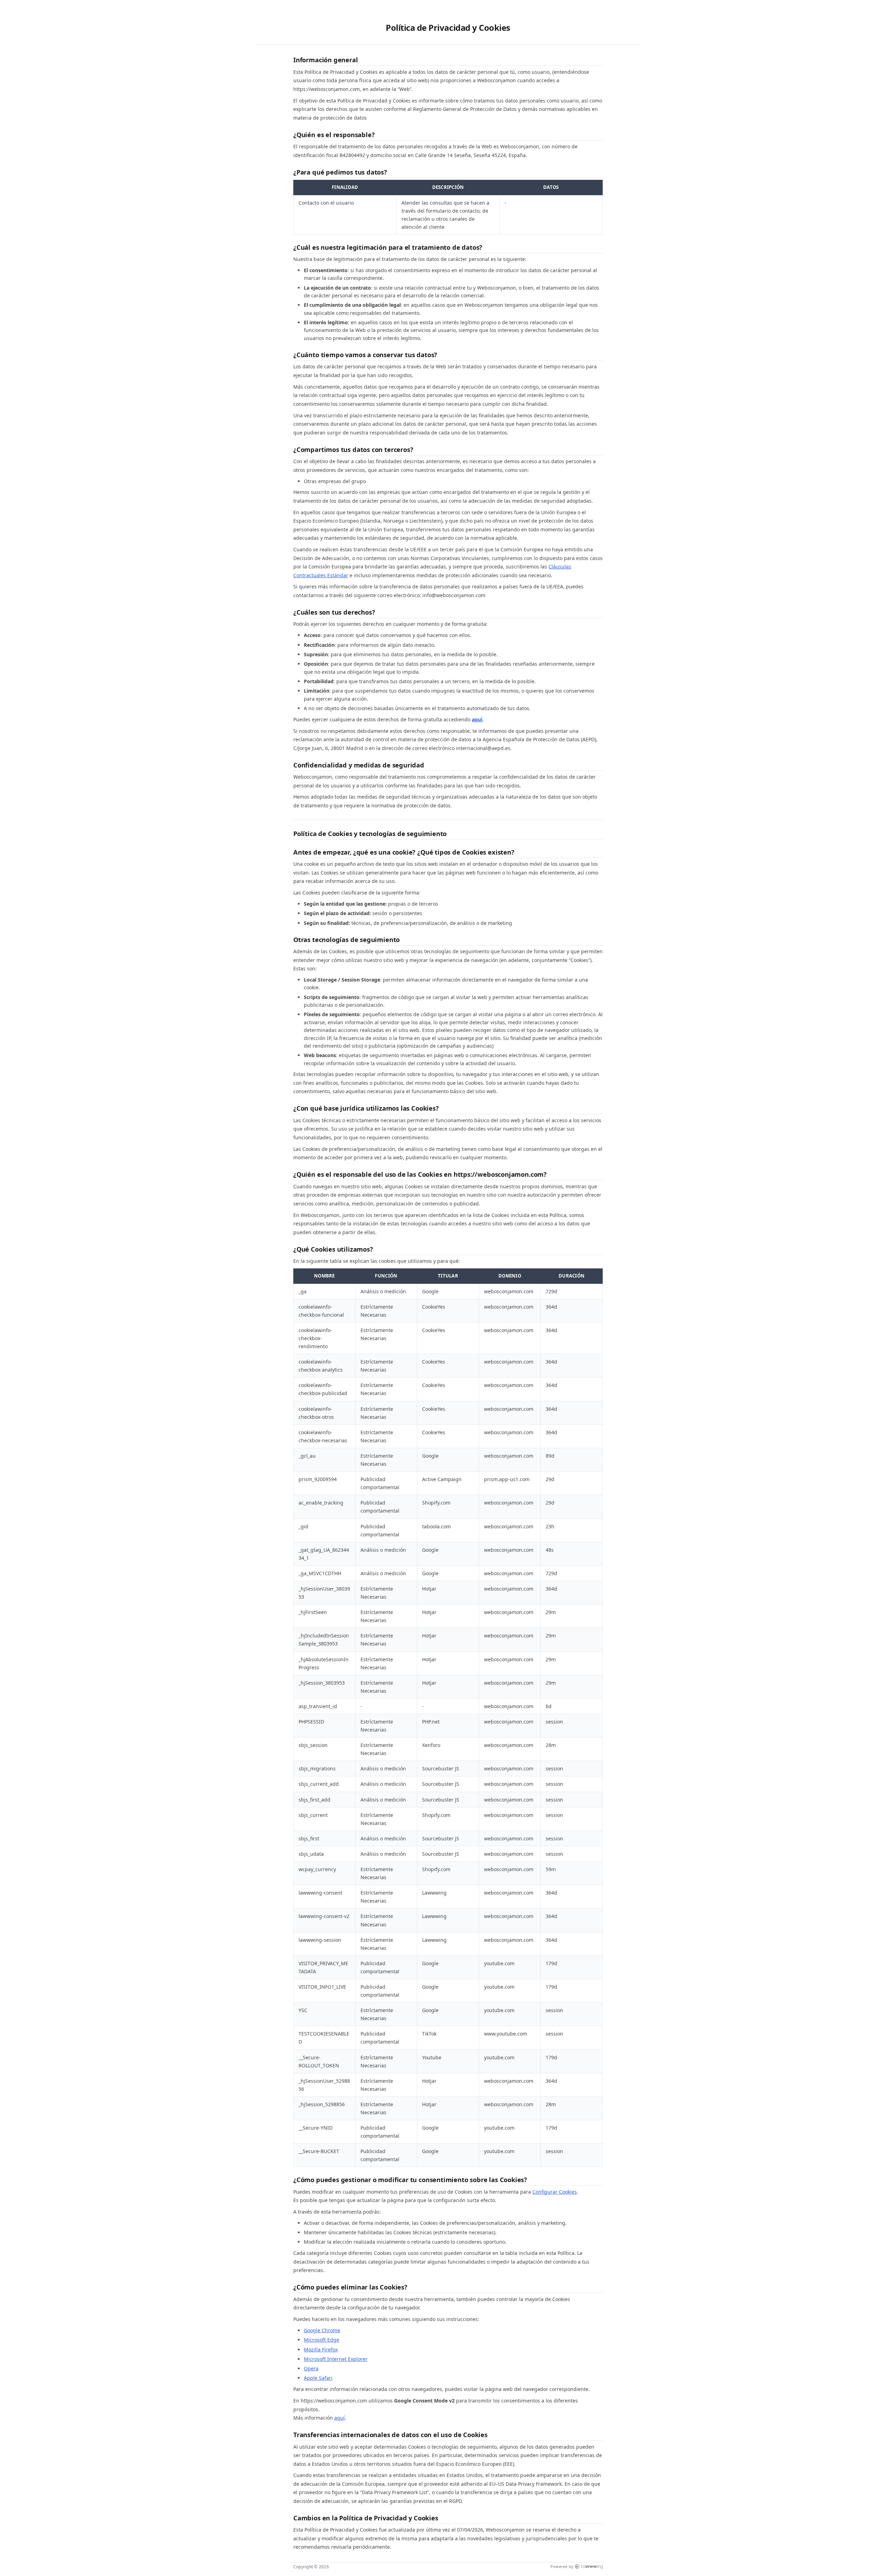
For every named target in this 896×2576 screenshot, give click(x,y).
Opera (311, 2368)
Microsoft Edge (321, 2340)
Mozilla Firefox (321, 2349)
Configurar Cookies (555, 2192)
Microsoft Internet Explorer (336, 2359)
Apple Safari (318, 2378)
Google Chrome (322, 2330)
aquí (477, 719)
